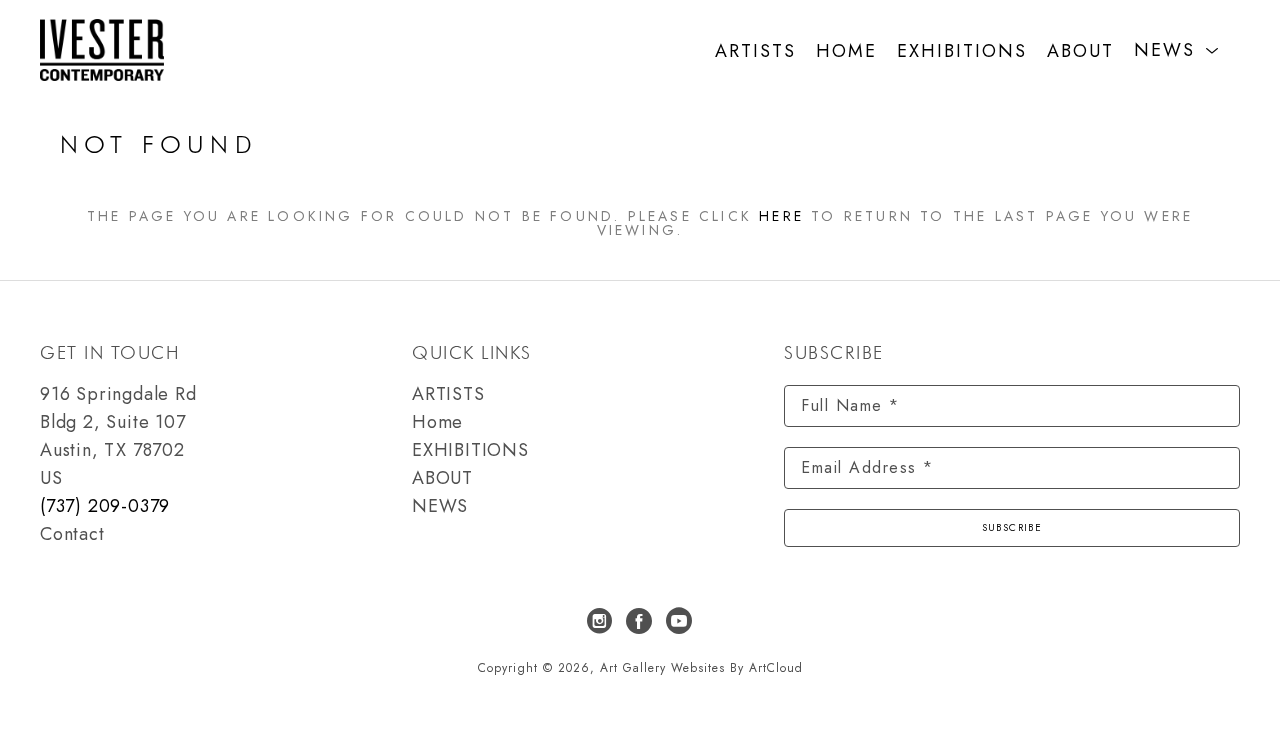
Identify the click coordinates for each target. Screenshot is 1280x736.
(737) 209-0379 (105, 506)
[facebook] (640, 621)
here (781, 216)
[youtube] (680, 621)
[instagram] (600, 621)
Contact (72, 534)
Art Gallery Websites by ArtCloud (701, 668)
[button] (1177, 50)
